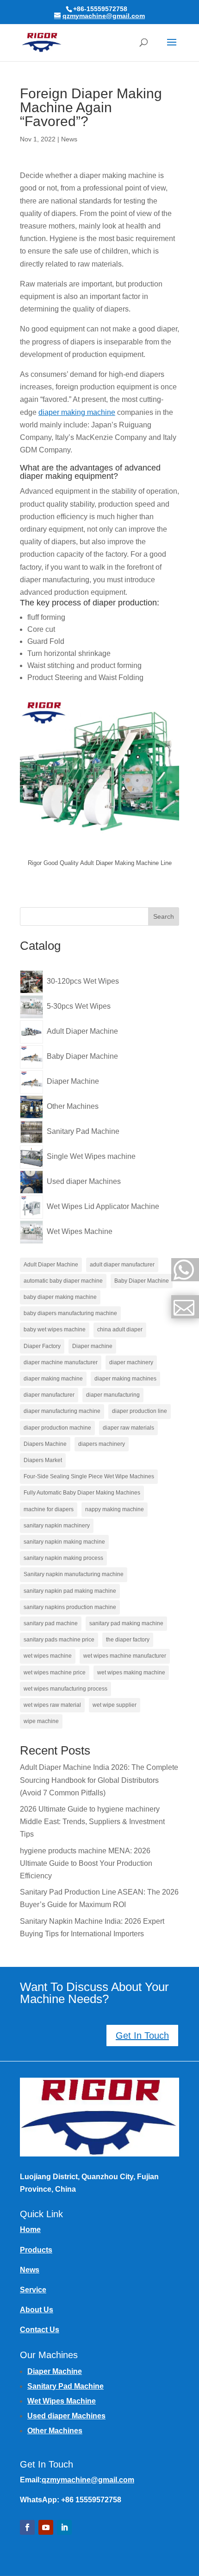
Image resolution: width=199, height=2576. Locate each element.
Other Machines (55, 2431)
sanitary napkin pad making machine (70, 1591)
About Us (37, 2310)
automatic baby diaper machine (63, 1281)
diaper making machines (125, 1379)
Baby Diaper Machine (142, 1281)
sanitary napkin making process (63, 1558)
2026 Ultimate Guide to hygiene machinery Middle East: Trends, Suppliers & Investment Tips (92, 1822)
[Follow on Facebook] (27, 2527)
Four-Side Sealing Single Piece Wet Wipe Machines (89, 1476)
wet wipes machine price (55, 1673)
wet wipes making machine (131, 1673)
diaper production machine (57, 1428)
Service (33, 2290)
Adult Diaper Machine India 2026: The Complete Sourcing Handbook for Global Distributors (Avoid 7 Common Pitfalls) (99, 1780)
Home (30, 2229)
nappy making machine (115, 1509)
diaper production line (140, 1411)
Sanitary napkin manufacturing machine (74, 1574)
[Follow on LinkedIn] (64, 2527)
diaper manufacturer (49, 1395)
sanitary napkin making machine (64, 1542)
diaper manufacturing (113, 1395)
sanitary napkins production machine (70, 1607)
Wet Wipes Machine (62, 2401)
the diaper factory (128, 1640)
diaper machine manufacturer (61, 1362)
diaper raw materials (128, 1428)
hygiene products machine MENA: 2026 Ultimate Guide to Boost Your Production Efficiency (86, 1863)
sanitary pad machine (51, 1623)
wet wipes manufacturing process (65, 1689)
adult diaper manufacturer (122, 1265)
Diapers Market (43, 1460)
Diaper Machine (55, 2371)
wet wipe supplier (115, 1705)
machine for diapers (49, 1509)
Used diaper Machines (66, 2416)
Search (164, 916)
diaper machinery (131, 1362)
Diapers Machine (45, 1444)
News (69, 139)
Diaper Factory (42, 1346)
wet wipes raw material (52, 1705)
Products (36, 2250)
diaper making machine (77, 412)
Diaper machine (92, 1346)
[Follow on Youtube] (46, 2527)
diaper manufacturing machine (62, 1411)
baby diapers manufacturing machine (70, 1313)
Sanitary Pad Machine (65, 2386)
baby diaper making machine (60, 1297)
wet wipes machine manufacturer (125, 1656)
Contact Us (40, 2330)
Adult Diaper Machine (51, 1265)
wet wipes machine (48, 1656)
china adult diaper (120, 1329)
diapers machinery (102, 1444)
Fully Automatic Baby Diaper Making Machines (82, 1493)
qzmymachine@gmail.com (88, 2480)
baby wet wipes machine (55, 1329)
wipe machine (41, 1721)
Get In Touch (142, 2035)
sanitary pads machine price (59, 1640)
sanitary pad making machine (126, 1623)
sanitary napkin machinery (57, 1526)
